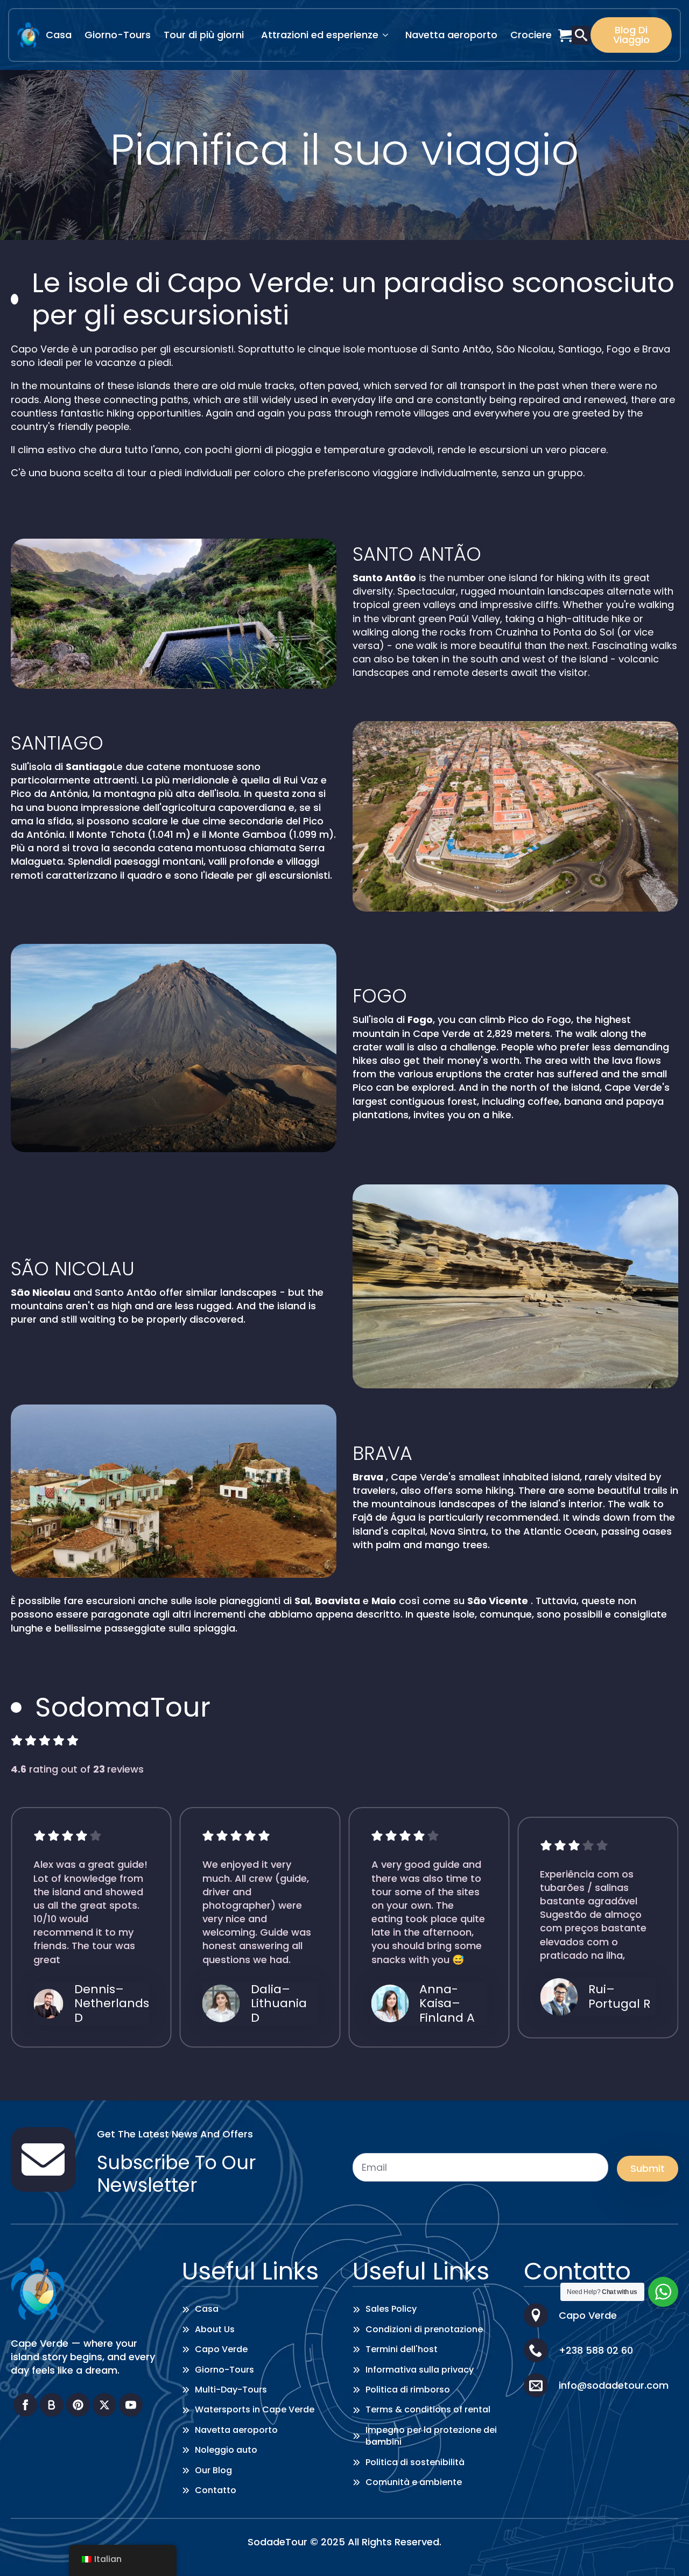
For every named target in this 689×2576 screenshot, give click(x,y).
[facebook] (25, 2405)
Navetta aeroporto (451, 35)
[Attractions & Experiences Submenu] (389, 35)
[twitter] (104, 2405)
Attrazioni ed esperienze (320, 35)
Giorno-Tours (118, 35)
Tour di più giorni (204, 35)
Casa (59, 35)
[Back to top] (665, 2552)
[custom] (52, 2405)
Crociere (531, 35)
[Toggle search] (581, 35)
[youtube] (131, 2405)
